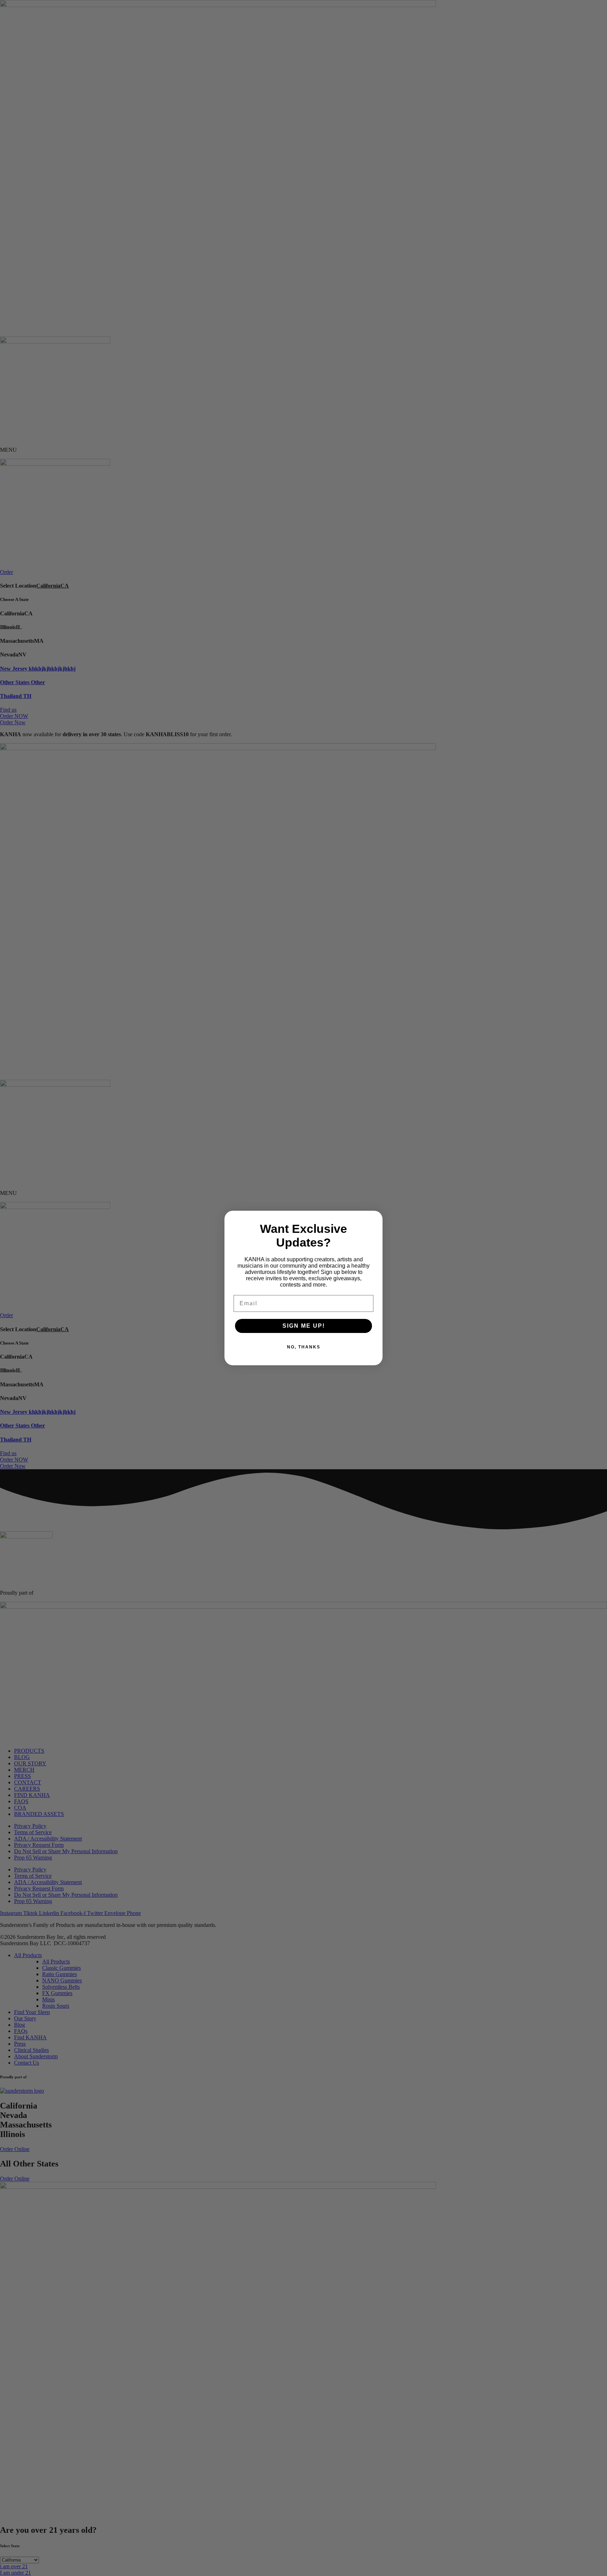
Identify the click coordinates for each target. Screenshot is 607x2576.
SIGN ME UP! (304, 1326)
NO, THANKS (304, 1347)
